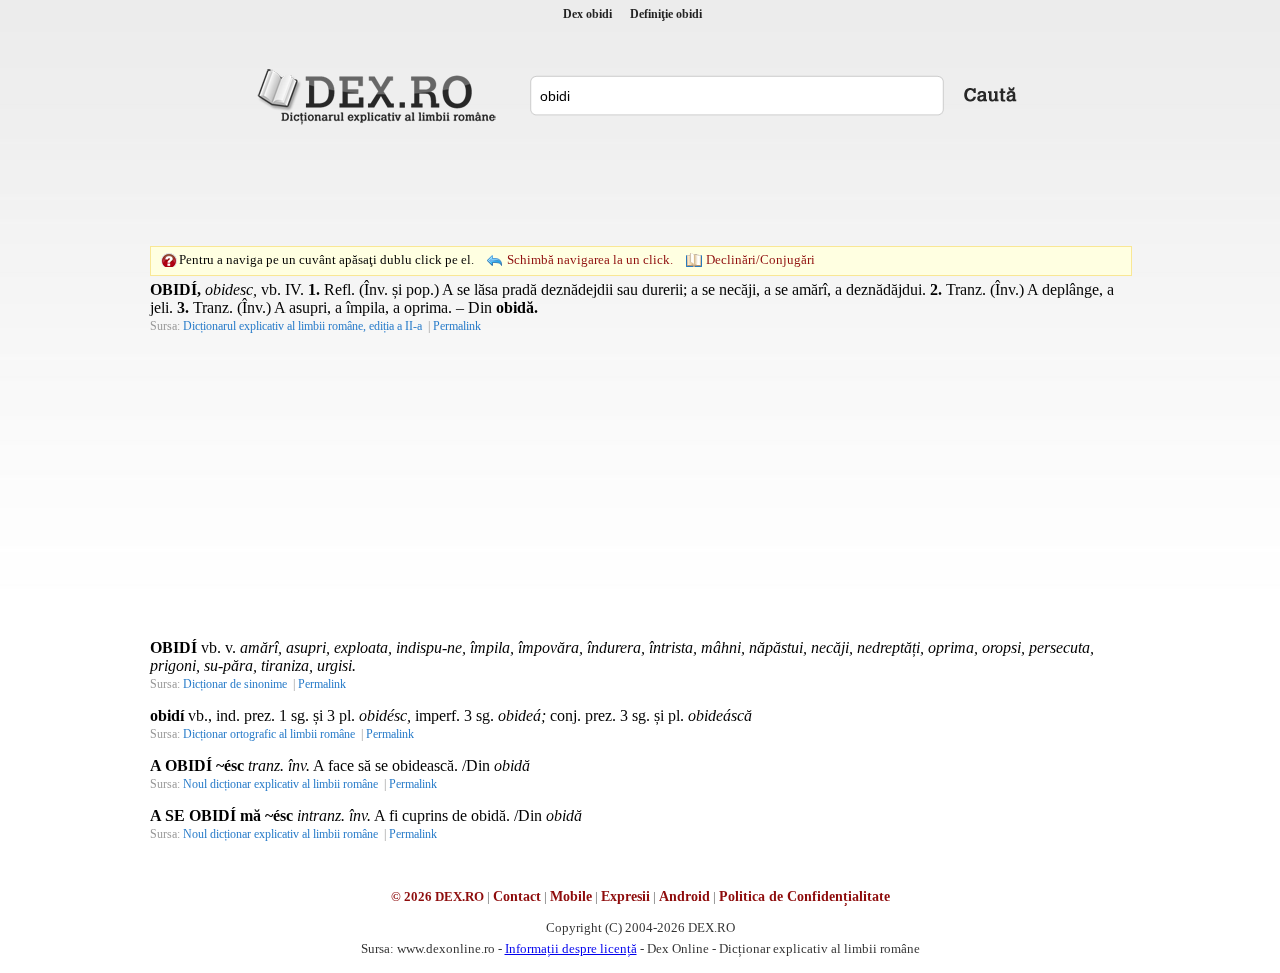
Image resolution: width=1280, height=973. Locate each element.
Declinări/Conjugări (760, 259)
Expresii (625, 896)
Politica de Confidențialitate (804, 896)
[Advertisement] (640, 185)
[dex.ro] (380, 95)
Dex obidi (587, 14)
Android (684, 896)
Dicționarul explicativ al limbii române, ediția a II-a (302, 326)
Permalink (457, 326)
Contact (517, 896)
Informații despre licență (571, 948)
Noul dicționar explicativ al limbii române (280, 784)
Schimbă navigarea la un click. (590, 259)
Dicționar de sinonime (235, 684)
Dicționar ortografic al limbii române (269, 734)
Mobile (571, 896)
